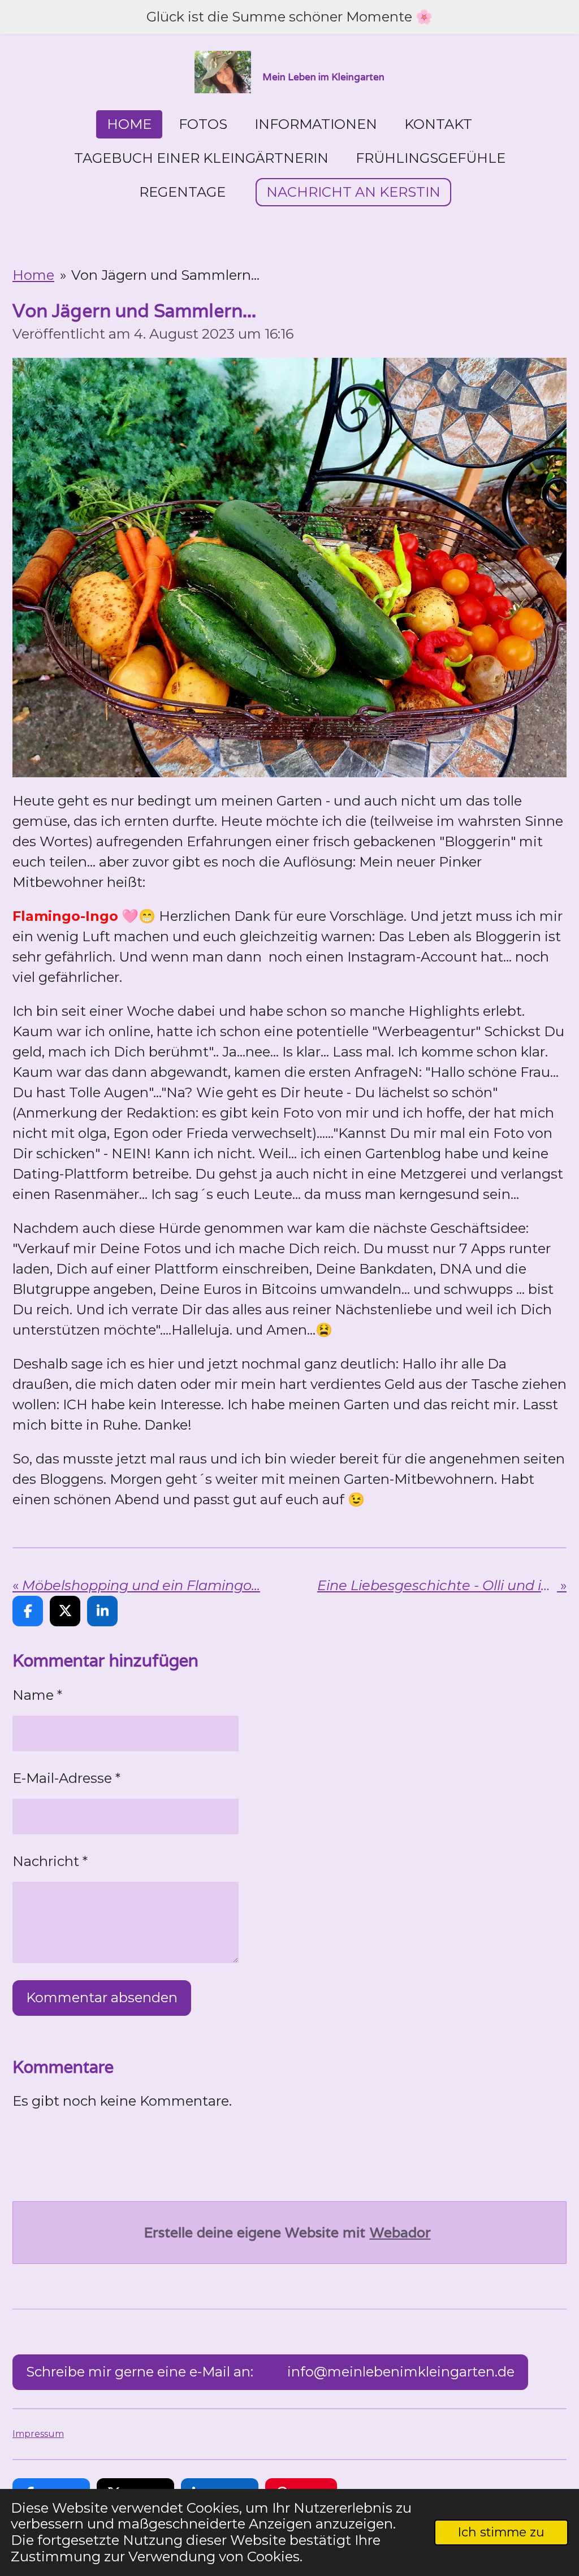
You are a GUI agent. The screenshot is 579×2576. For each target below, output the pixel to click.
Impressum (38, 2434)
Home (33, 275)
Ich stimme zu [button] (501, 2532)
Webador (400, 2233)
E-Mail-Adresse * (66, 1778)
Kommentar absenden (102, 1997)
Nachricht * (50, 1861)
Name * (37, 1695)
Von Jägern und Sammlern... (165, 275)
